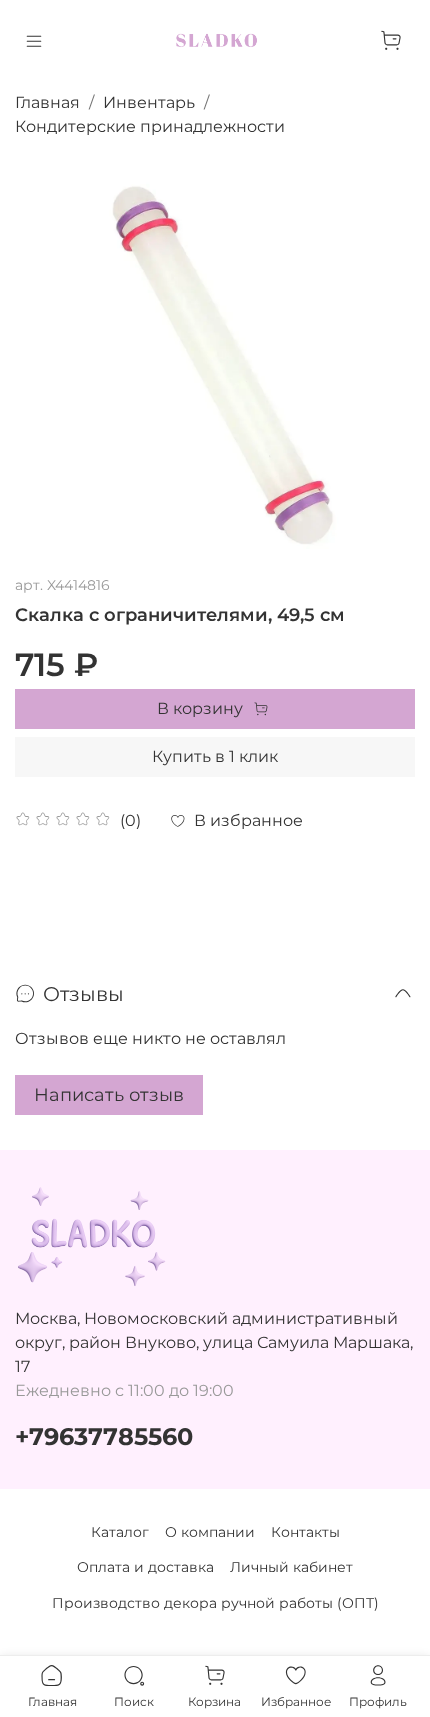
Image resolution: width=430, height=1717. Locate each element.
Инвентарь (149, 102)
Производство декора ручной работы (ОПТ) (215, 1603)
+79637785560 (104, 1436)
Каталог (120, 1532)
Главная (47, 102)
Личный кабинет (291, 1567)
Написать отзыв (109, 1095)
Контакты (305, 1532)
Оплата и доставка (145, 1567)
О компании (210, 1532)
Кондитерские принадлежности (150, 126)
